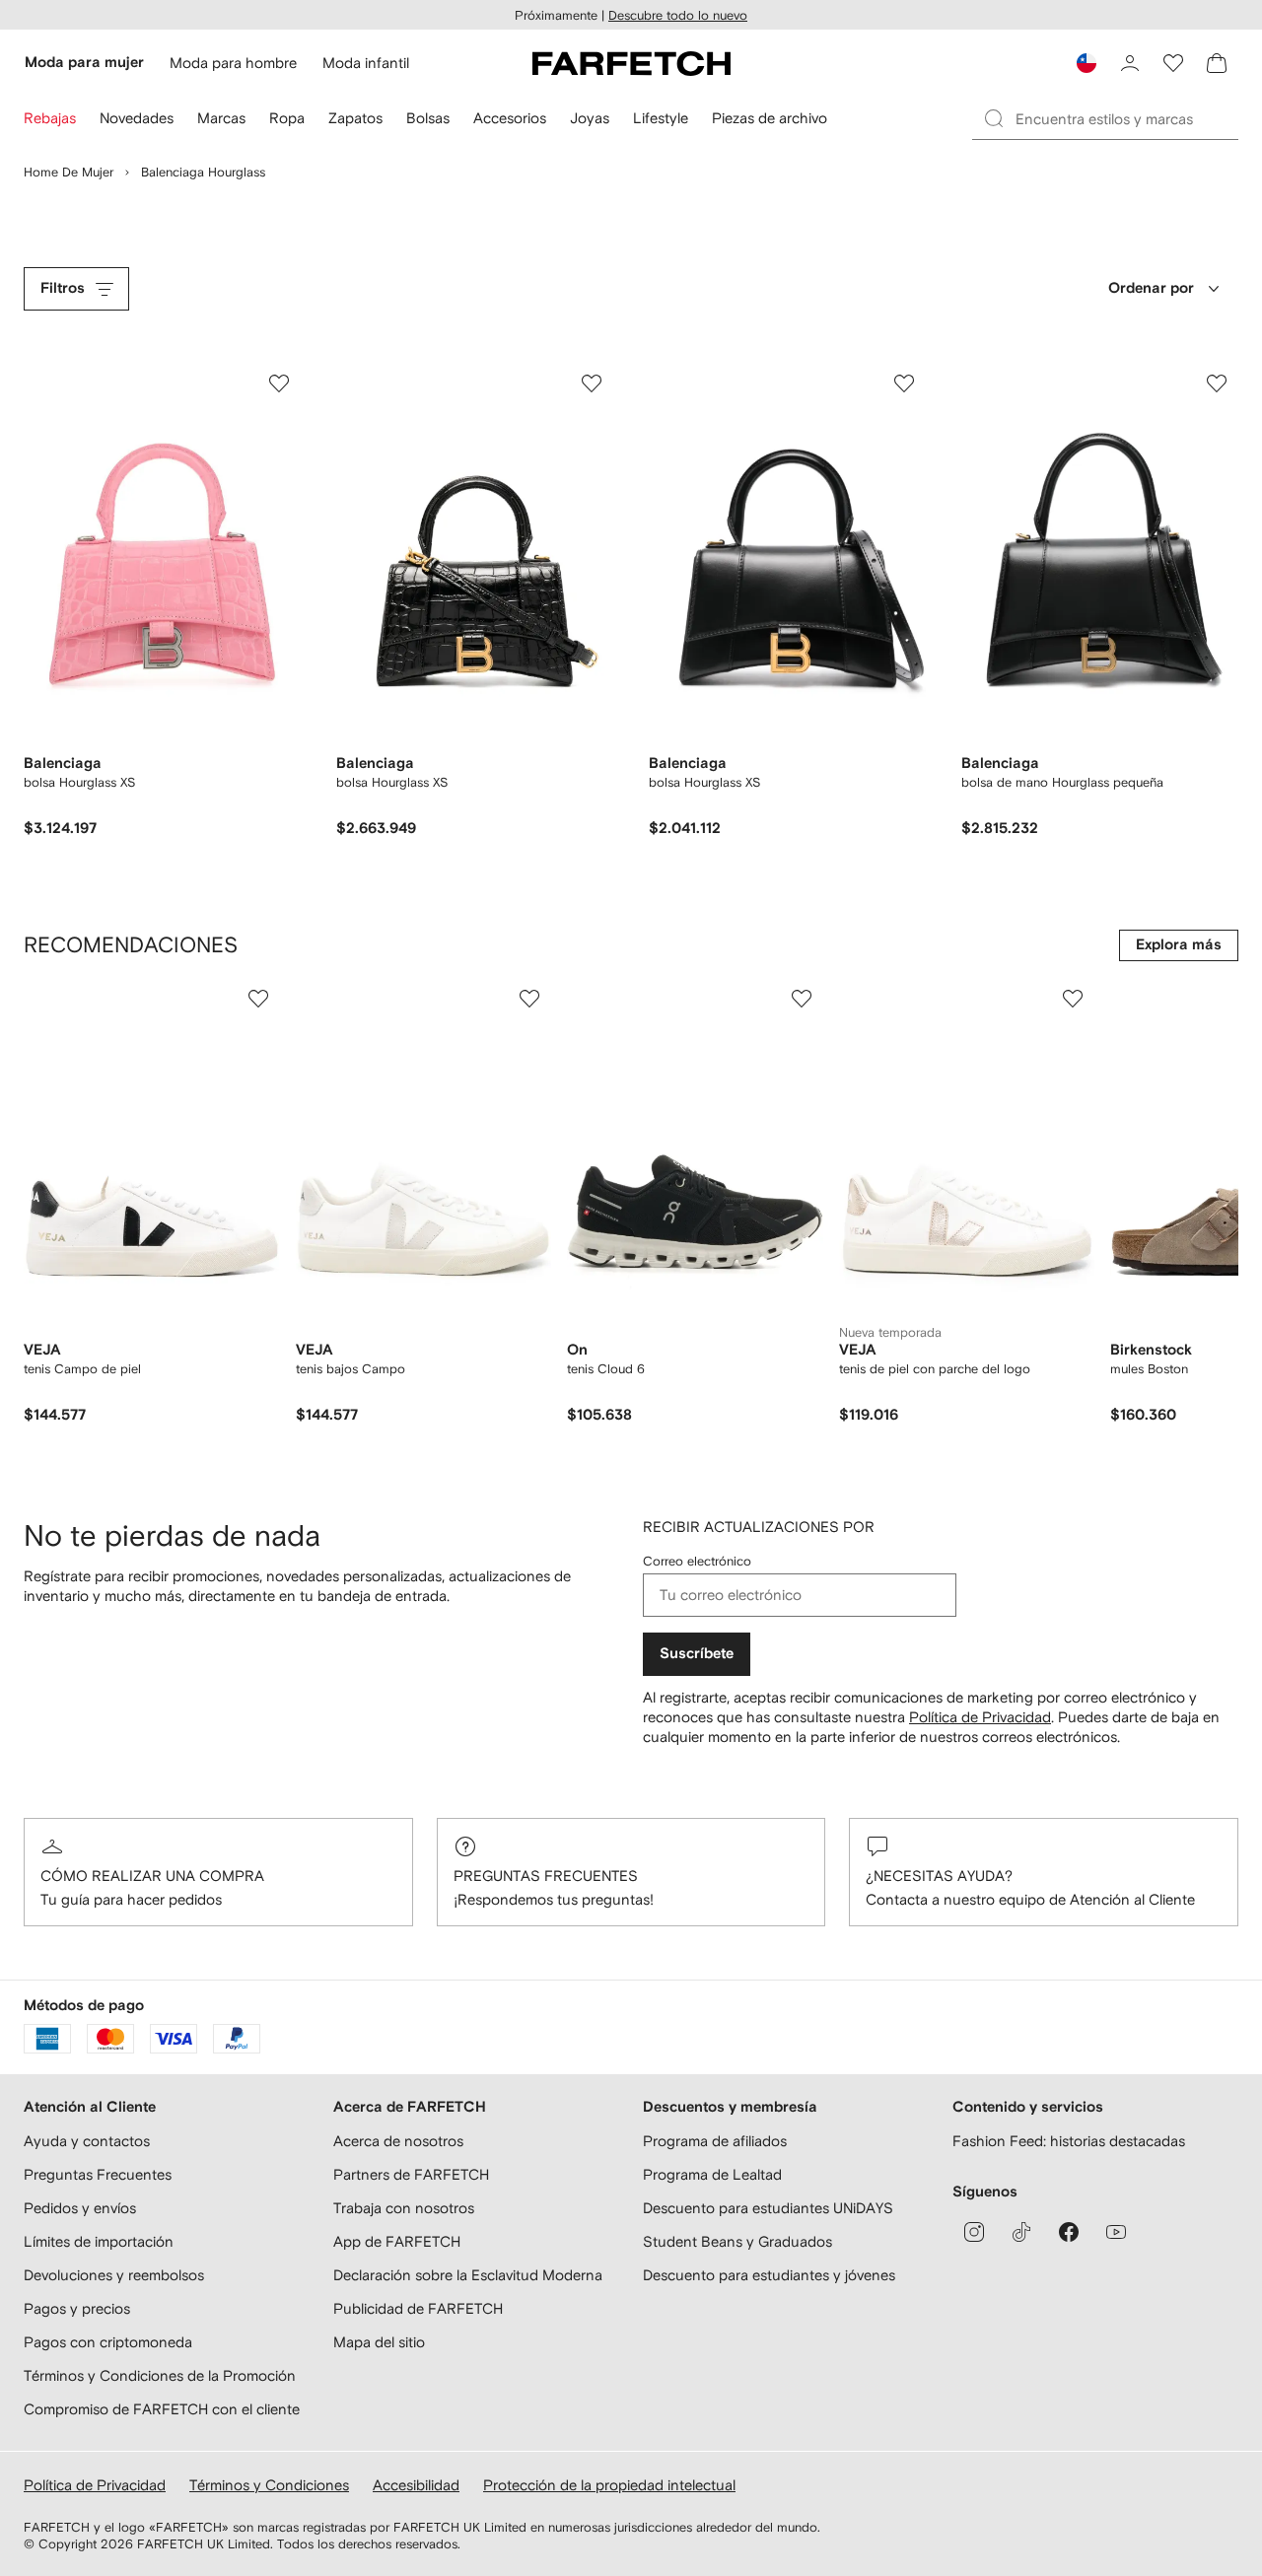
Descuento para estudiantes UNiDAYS (768, 2208)
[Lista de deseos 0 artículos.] (1173, 63)
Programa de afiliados (715, 2141)
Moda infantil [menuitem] (366, 63)
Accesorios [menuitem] (510, 118)
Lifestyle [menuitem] (661, 118)
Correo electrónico (697, 1561)
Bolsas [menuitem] (428, 118)
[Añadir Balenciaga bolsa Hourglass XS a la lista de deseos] (279, 383)
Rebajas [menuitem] (50, 118)
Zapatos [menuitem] (355, 118)
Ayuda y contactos (87, 2141)
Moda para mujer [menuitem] (84, 63)
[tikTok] (1021, 2232)
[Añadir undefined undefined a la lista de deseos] (258, 999)
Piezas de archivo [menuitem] (770, 118)
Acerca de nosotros (398, 2141)
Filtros (63, 288)
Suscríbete (697, 1654)
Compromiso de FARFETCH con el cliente (162, 2409)
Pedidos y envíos (80, 2208)
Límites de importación (99, 2241)
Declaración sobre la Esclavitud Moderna (468, 2275)
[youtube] (1116, 2232)
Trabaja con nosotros (404, 2208)
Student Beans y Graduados (737, 2241)
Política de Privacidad (980, 1717)
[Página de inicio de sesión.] (1130, 63)
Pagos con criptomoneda (108, 2342)
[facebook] (1069, 2232)
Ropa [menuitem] (287, 118)
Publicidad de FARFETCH (418, 2308)
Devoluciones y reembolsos (114, 2275)
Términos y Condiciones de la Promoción (160, 2375)
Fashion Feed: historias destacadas (1069, 2141)
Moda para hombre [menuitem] (233, 63)
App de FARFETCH (397, 2241)
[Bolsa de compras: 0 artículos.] (1217, 63)
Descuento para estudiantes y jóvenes (769, 2275)
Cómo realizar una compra (152, 1876)
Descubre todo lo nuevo (678, 15)
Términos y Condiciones (269, 2485)
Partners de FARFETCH (411, 2174)
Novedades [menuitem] (137, 118)
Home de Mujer (69, 172)
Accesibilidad (416, 2485)
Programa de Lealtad (712, 2174)
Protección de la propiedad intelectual (609, 2485)
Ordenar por (1151, 288)
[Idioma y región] (1087, 63)
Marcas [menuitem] (221, 118)
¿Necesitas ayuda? (939, 1876)
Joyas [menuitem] (590, 118)
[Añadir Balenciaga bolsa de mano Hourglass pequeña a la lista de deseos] (1217, 383)
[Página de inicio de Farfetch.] (631, 63)
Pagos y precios (77, 2308)
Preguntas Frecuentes (546, 1876)
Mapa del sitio (379, 2342)
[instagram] (974, 2232)
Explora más (1179, 945)
